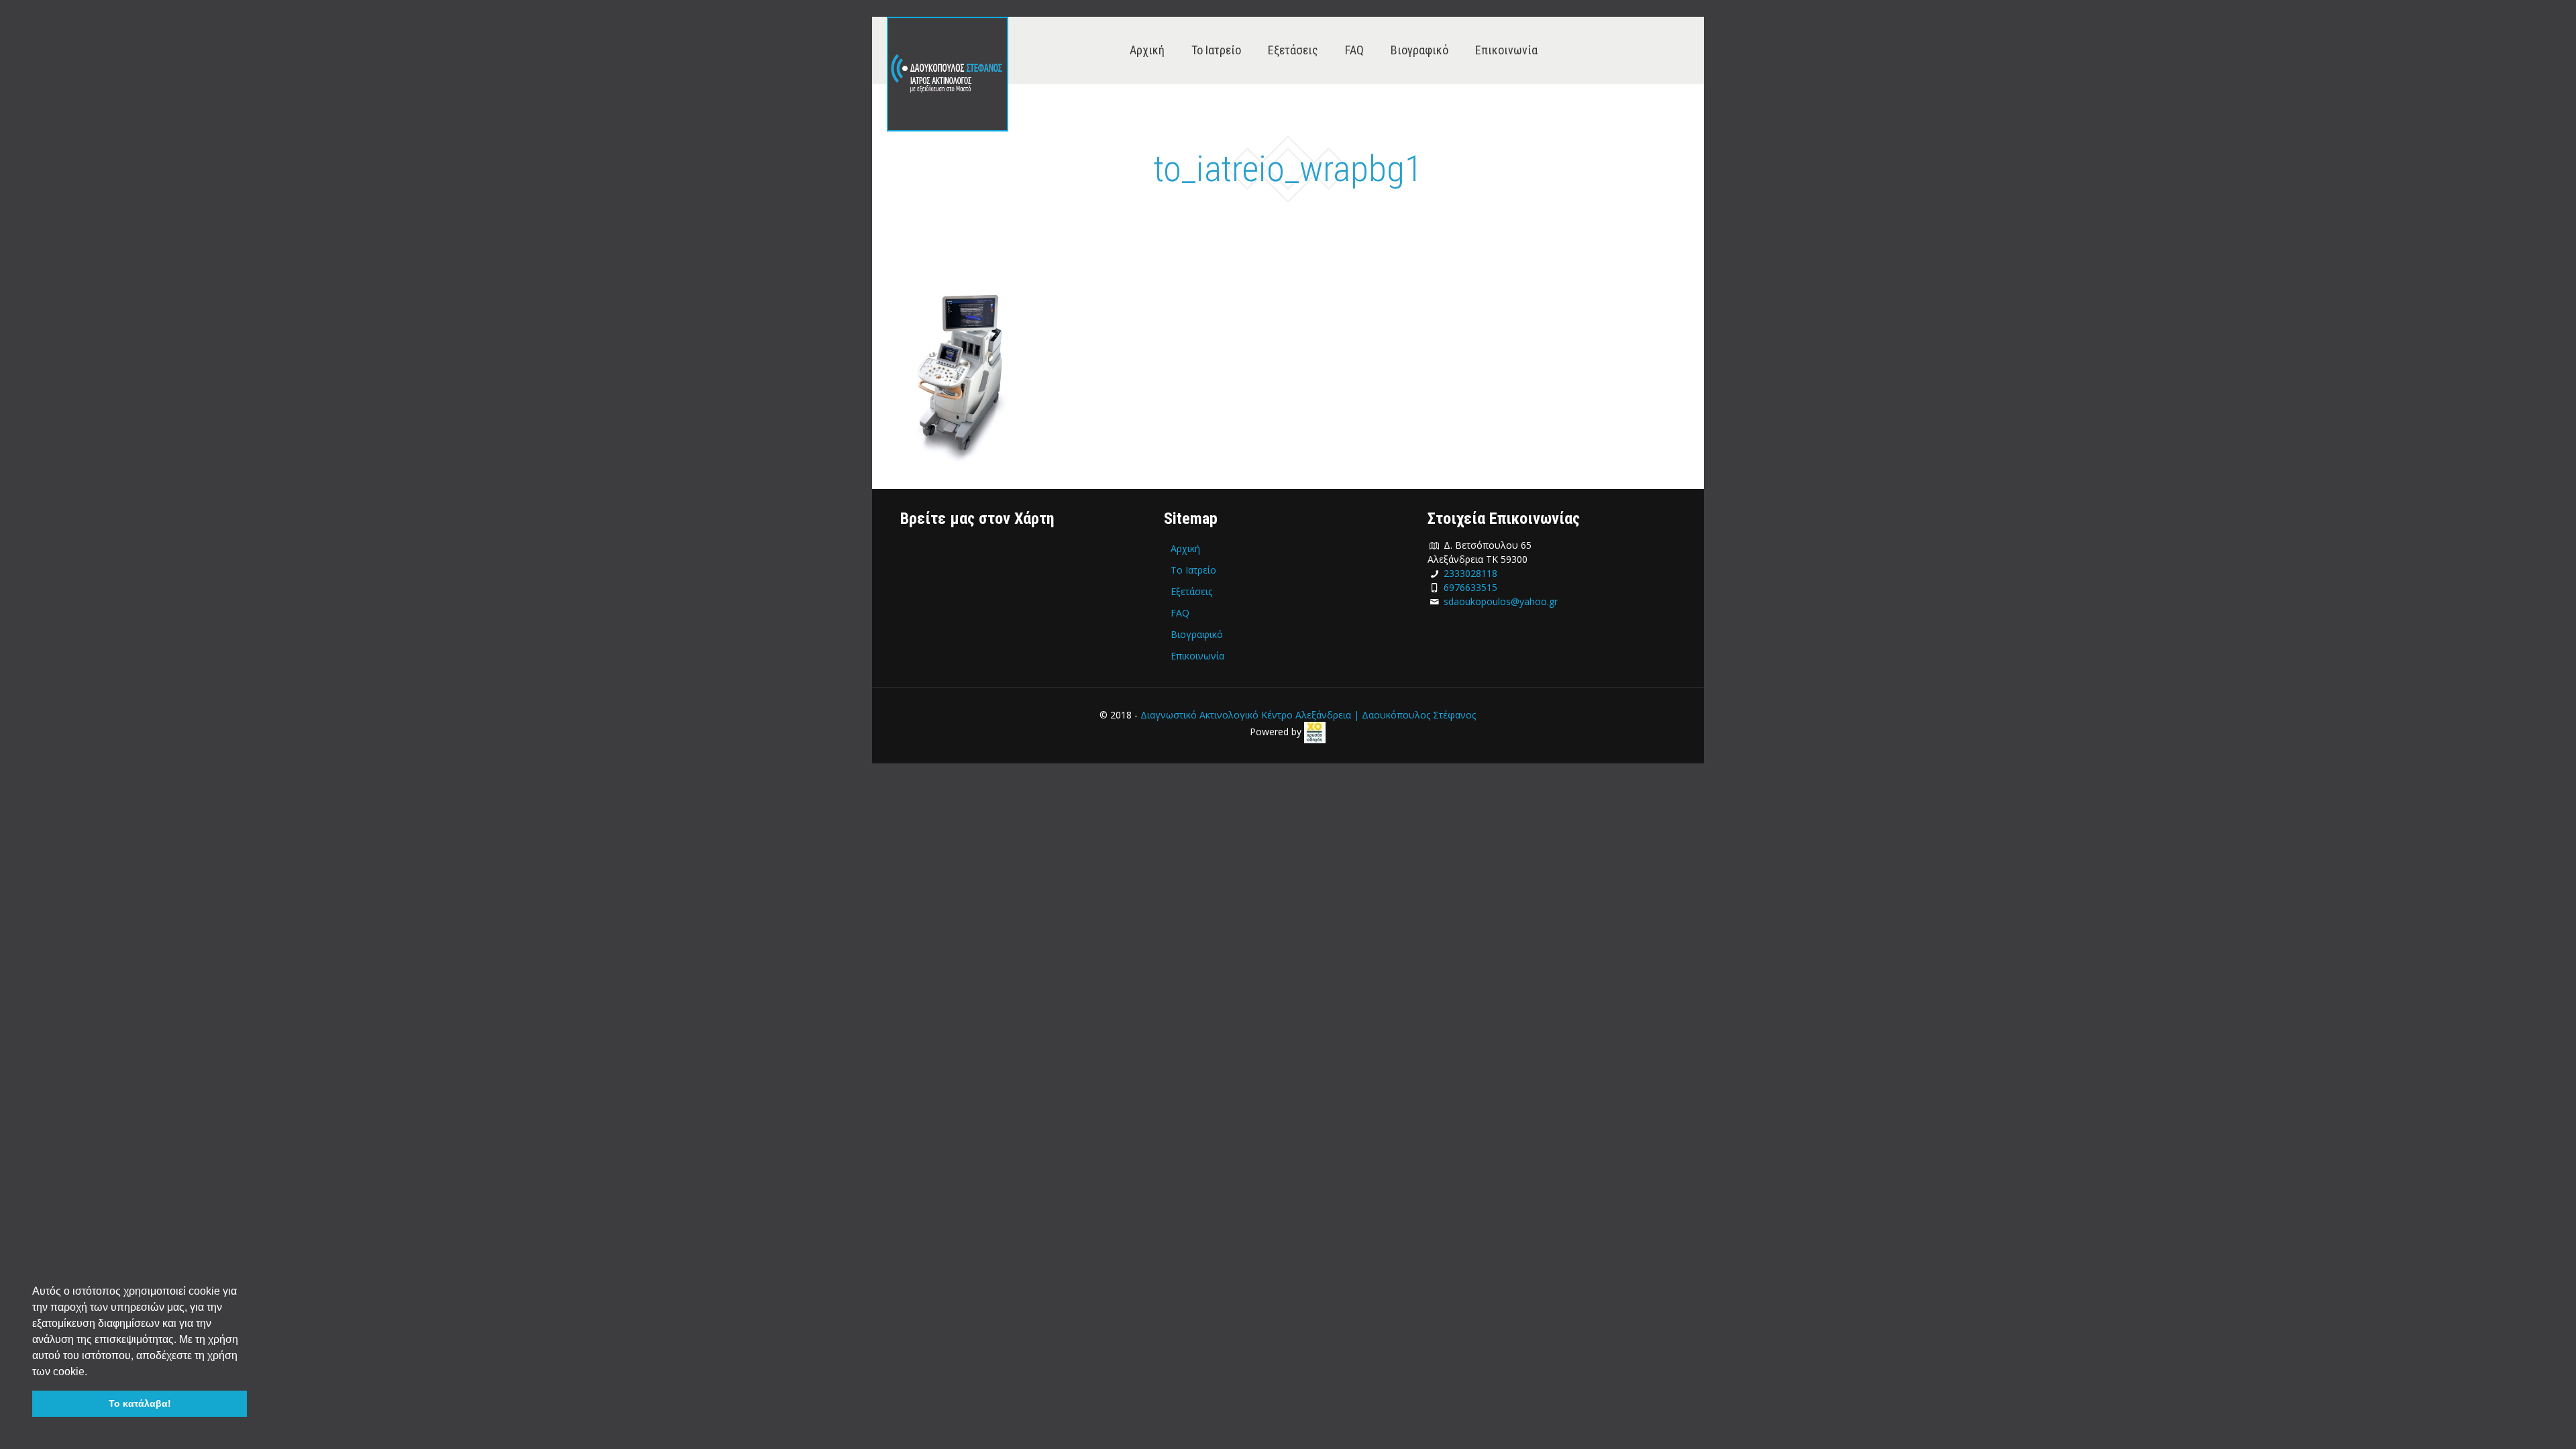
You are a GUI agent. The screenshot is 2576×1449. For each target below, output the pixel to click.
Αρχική (1185, 548)
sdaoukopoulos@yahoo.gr (1501, 601)
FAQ (1180, 613)
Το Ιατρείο (1193, 570)
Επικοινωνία (1197, 656)
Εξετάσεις (1191, 591)
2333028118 (1470, 573)
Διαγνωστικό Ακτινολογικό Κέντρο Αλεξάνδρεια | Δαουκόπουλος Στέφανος (1308, 715)
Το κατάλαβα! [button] (140, 1403)
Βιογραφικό (1197, 634)
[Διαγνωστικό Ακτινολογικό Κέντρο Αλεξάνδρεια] (948, 74)
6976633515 (1470, 587)
